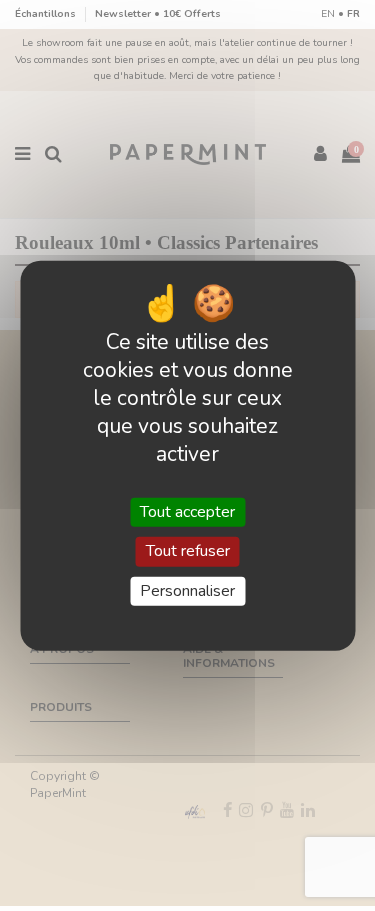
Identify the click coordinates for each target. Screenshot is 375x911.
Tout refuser (188, 551)
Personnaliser (187, 590)
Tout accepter (187, 512)
